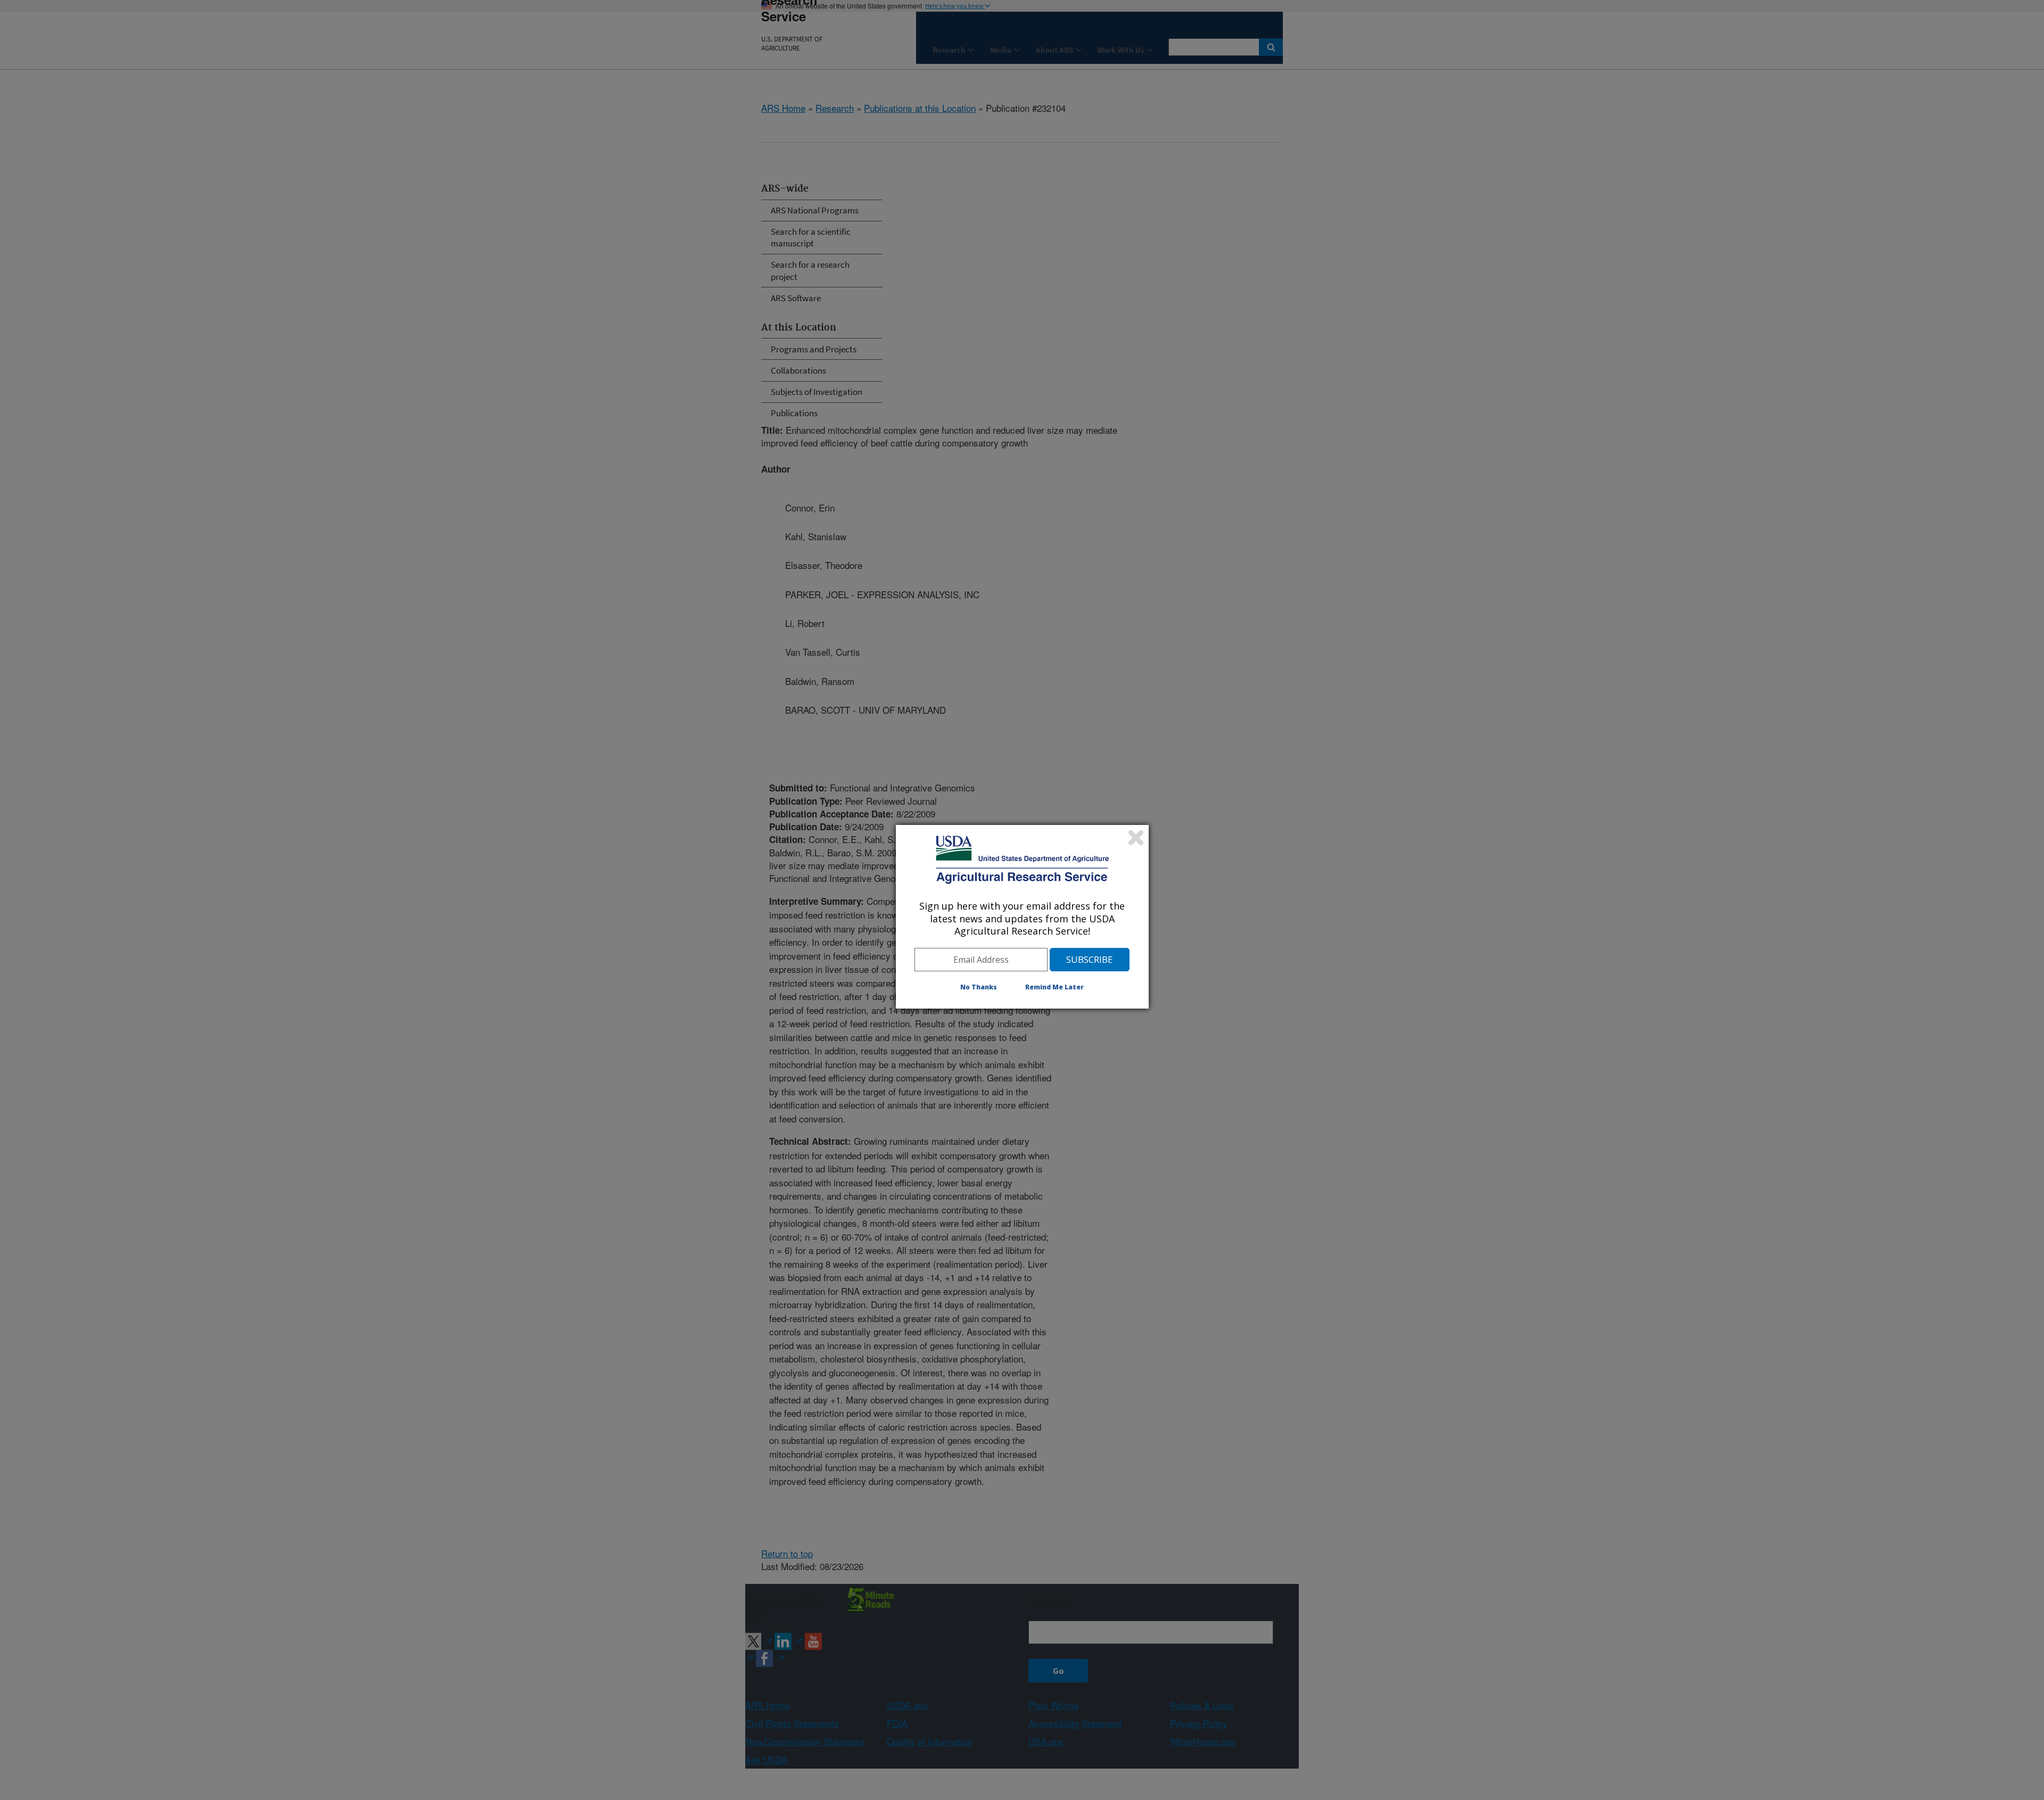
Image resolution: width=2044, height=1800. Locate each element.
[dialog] (1022, 916)
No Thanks (979, 987)
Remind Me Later (1054, 987)
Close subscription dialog (1136, 838)
